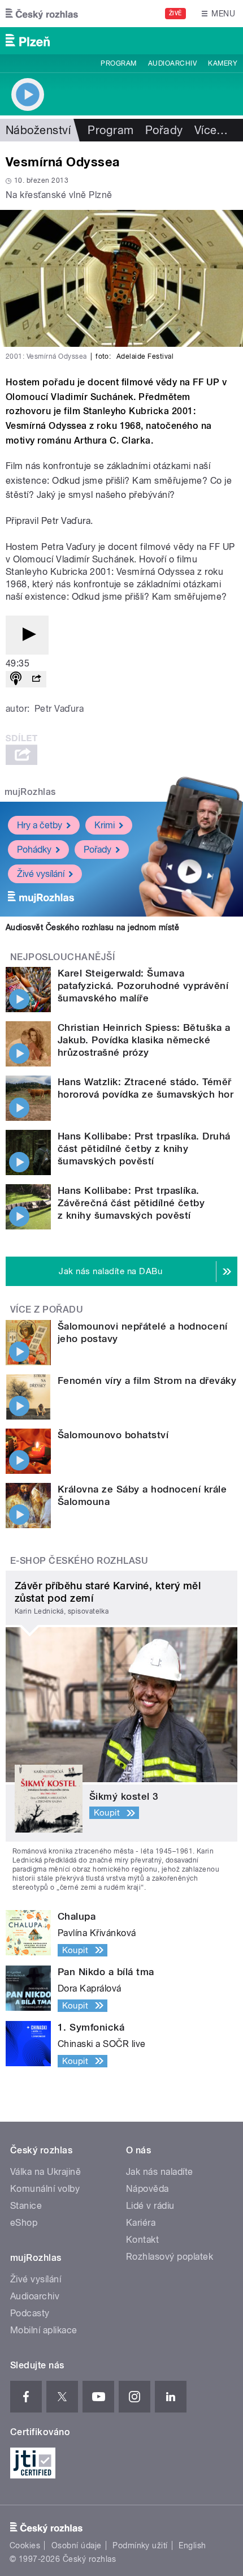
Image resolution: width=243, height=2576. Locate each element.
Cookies (25, 2545)
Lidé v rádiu (150, 2206)
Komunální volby (45, 2189)
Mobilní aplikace (44, 2330)
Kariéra (141, 2223)
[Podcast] (16, 679)
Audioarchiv (172, 63)
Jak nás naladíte (160, 2172)
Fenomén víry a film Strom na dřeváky (147, 1381)
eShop (24, 2223)
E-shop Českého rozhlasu (79, 1561)
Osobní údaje (77, 2545)
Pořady (164, 130)
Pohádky (34, 850)
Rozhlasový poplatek (170, 2257)
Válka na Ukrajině (45, 2172)
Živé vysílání (41, 874)
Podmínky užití (140, 2545)
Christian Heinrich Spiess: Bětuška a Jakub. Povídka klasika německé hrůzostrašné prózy (144, 1040)
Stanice (26, 2206)
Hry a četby (40, 825)
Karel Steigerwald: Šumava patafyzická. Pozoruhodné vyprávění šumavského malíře (143, 986)
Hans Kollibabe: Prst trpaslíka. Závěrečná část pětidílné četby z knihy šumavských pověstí (131, 1203)
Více (211, 130)
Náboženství (38, 130)
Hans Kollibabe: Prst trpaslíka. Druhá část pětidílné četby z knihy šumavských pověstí (144, 1149)
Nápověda (147, 2189)
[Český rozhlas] (42, 14)
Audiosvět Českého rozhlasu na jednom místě (92, 927)
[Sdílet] (36, 679)
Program (118, 63)
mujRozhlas (30, 792)
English (192, 2545)
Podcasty (30, 2313)
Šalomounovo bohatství (113, 1435)
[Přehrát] (27, 635)
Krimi (105, 825)
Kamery (223, 63)
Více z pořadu (47, 1309)
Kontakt (142, 2240)
